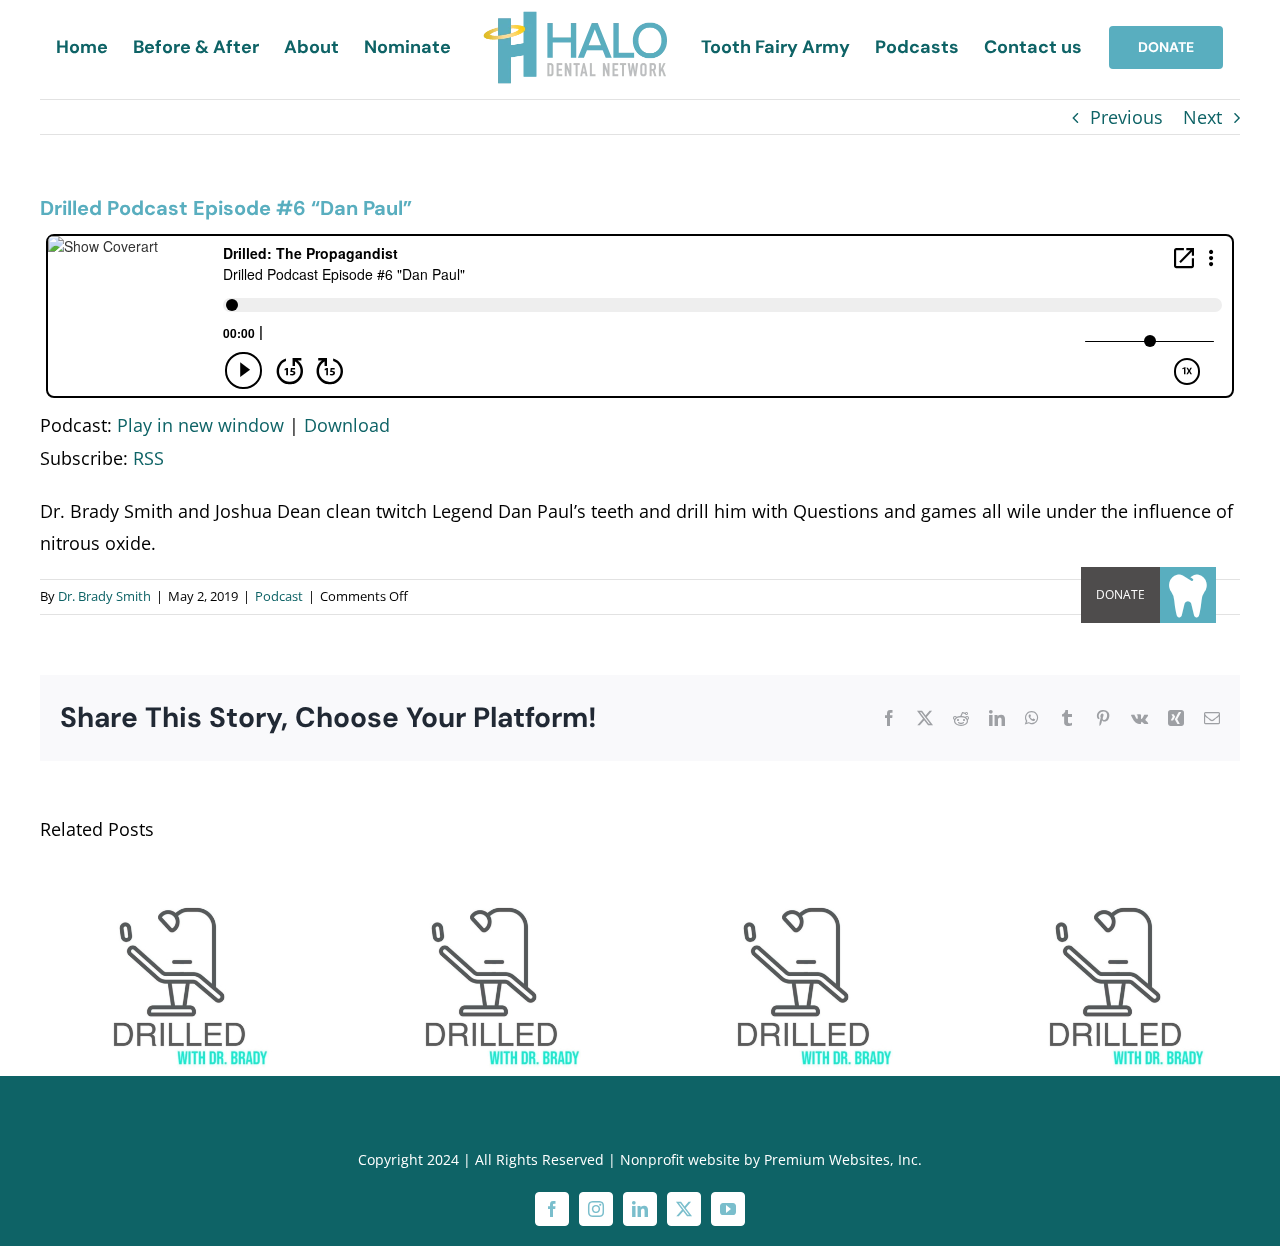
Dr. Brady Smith (104, 596)
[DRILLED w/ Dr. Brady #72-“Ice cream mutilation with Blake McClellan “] (484, 878)
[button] (1188, 595)
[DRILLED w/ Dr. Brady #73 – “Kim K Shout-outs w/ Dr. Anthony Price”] (172, 878)
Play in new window (200, 425)
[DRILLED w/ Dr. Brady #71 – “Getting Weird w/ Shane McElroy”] (796, 878)
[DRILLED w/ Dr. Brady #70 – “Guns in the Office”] (1108, 878)
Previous (1126, 117)
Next (1202, 117)
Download (347, 425)
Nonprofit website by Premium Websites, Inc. (771, 1159)
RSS (148, 458)
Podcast (279, 596)
